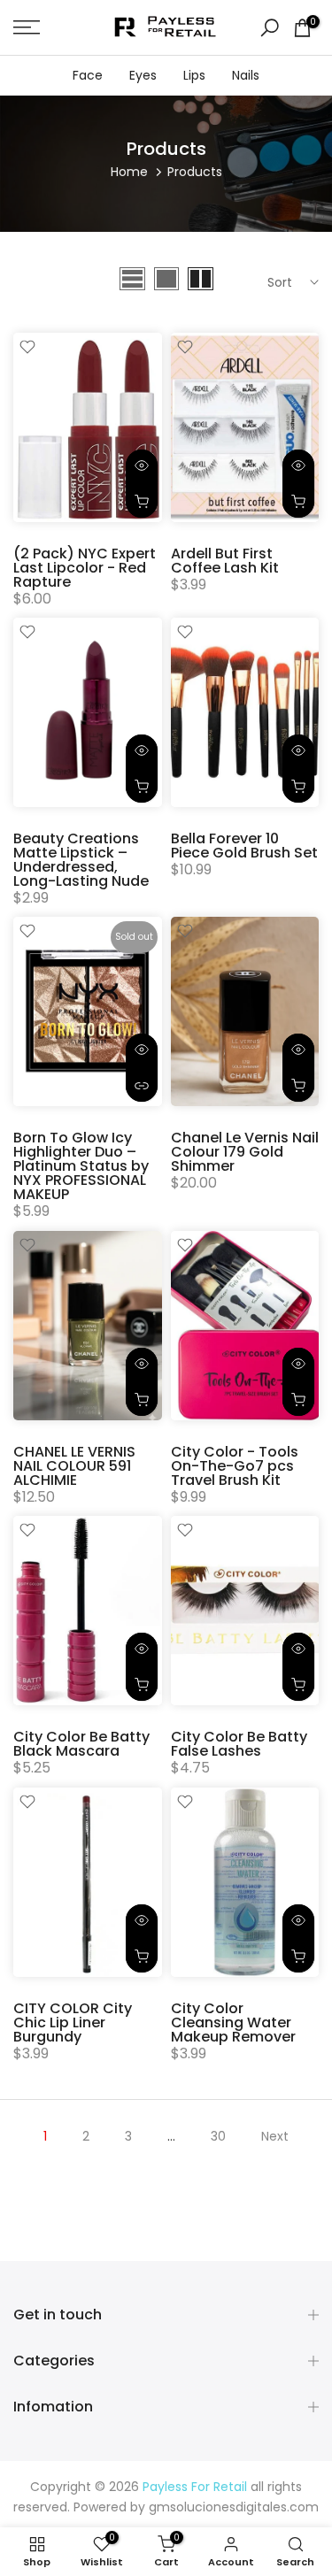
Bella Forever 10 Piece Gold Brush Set (244, 846)
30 (218, 2136)
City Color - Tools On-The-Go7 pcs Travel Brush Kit (235, 1466)
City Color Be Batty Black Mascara (81, 1744)
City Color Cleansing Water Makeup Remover (233, 2022)
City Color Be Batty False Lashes (239, 1744)
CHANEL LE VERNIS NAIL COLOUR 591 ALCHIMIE (74, 1466)
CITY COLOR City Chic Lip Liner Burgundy (73, 2022)
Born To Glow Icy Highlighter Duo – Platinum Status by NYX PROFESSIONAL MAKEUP (81, 1166)
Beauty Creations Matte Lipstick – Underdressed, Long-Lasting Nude (81, 860)
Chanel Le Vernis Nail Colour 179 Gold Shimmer (245, 1152)
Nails (246, 75)
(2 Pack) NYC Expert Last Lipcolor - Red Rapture (85, 568)
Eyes (143, 75)
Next (275, 2136)
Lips (194, 75)
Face (88, 75)
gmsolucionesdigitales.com (234, 2507)
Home (129, 172)
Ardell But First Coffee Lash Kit (225, 561)
